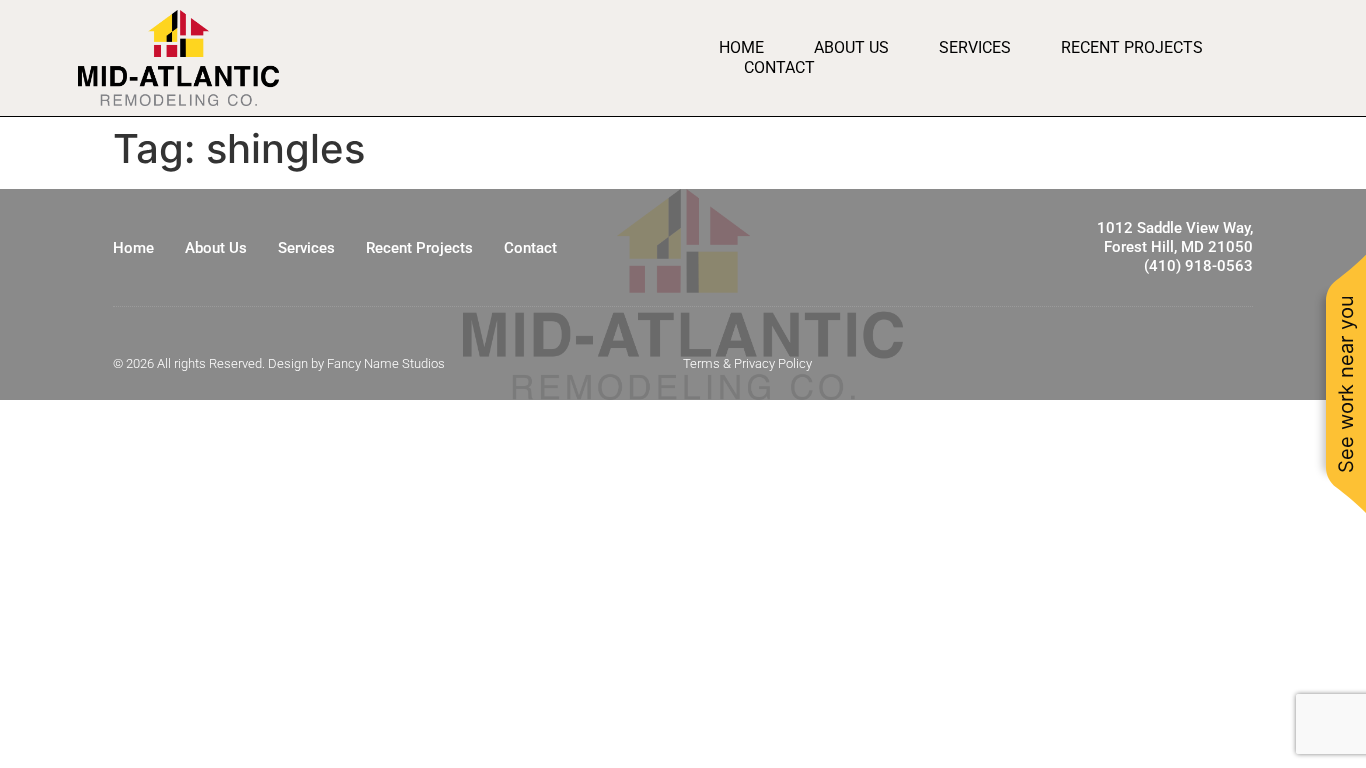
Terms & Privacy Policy (747, 363)
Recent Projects (1132, 47)
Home (741, 47)
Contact (779, 67)
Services (975, 47)
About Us (851, 47)
